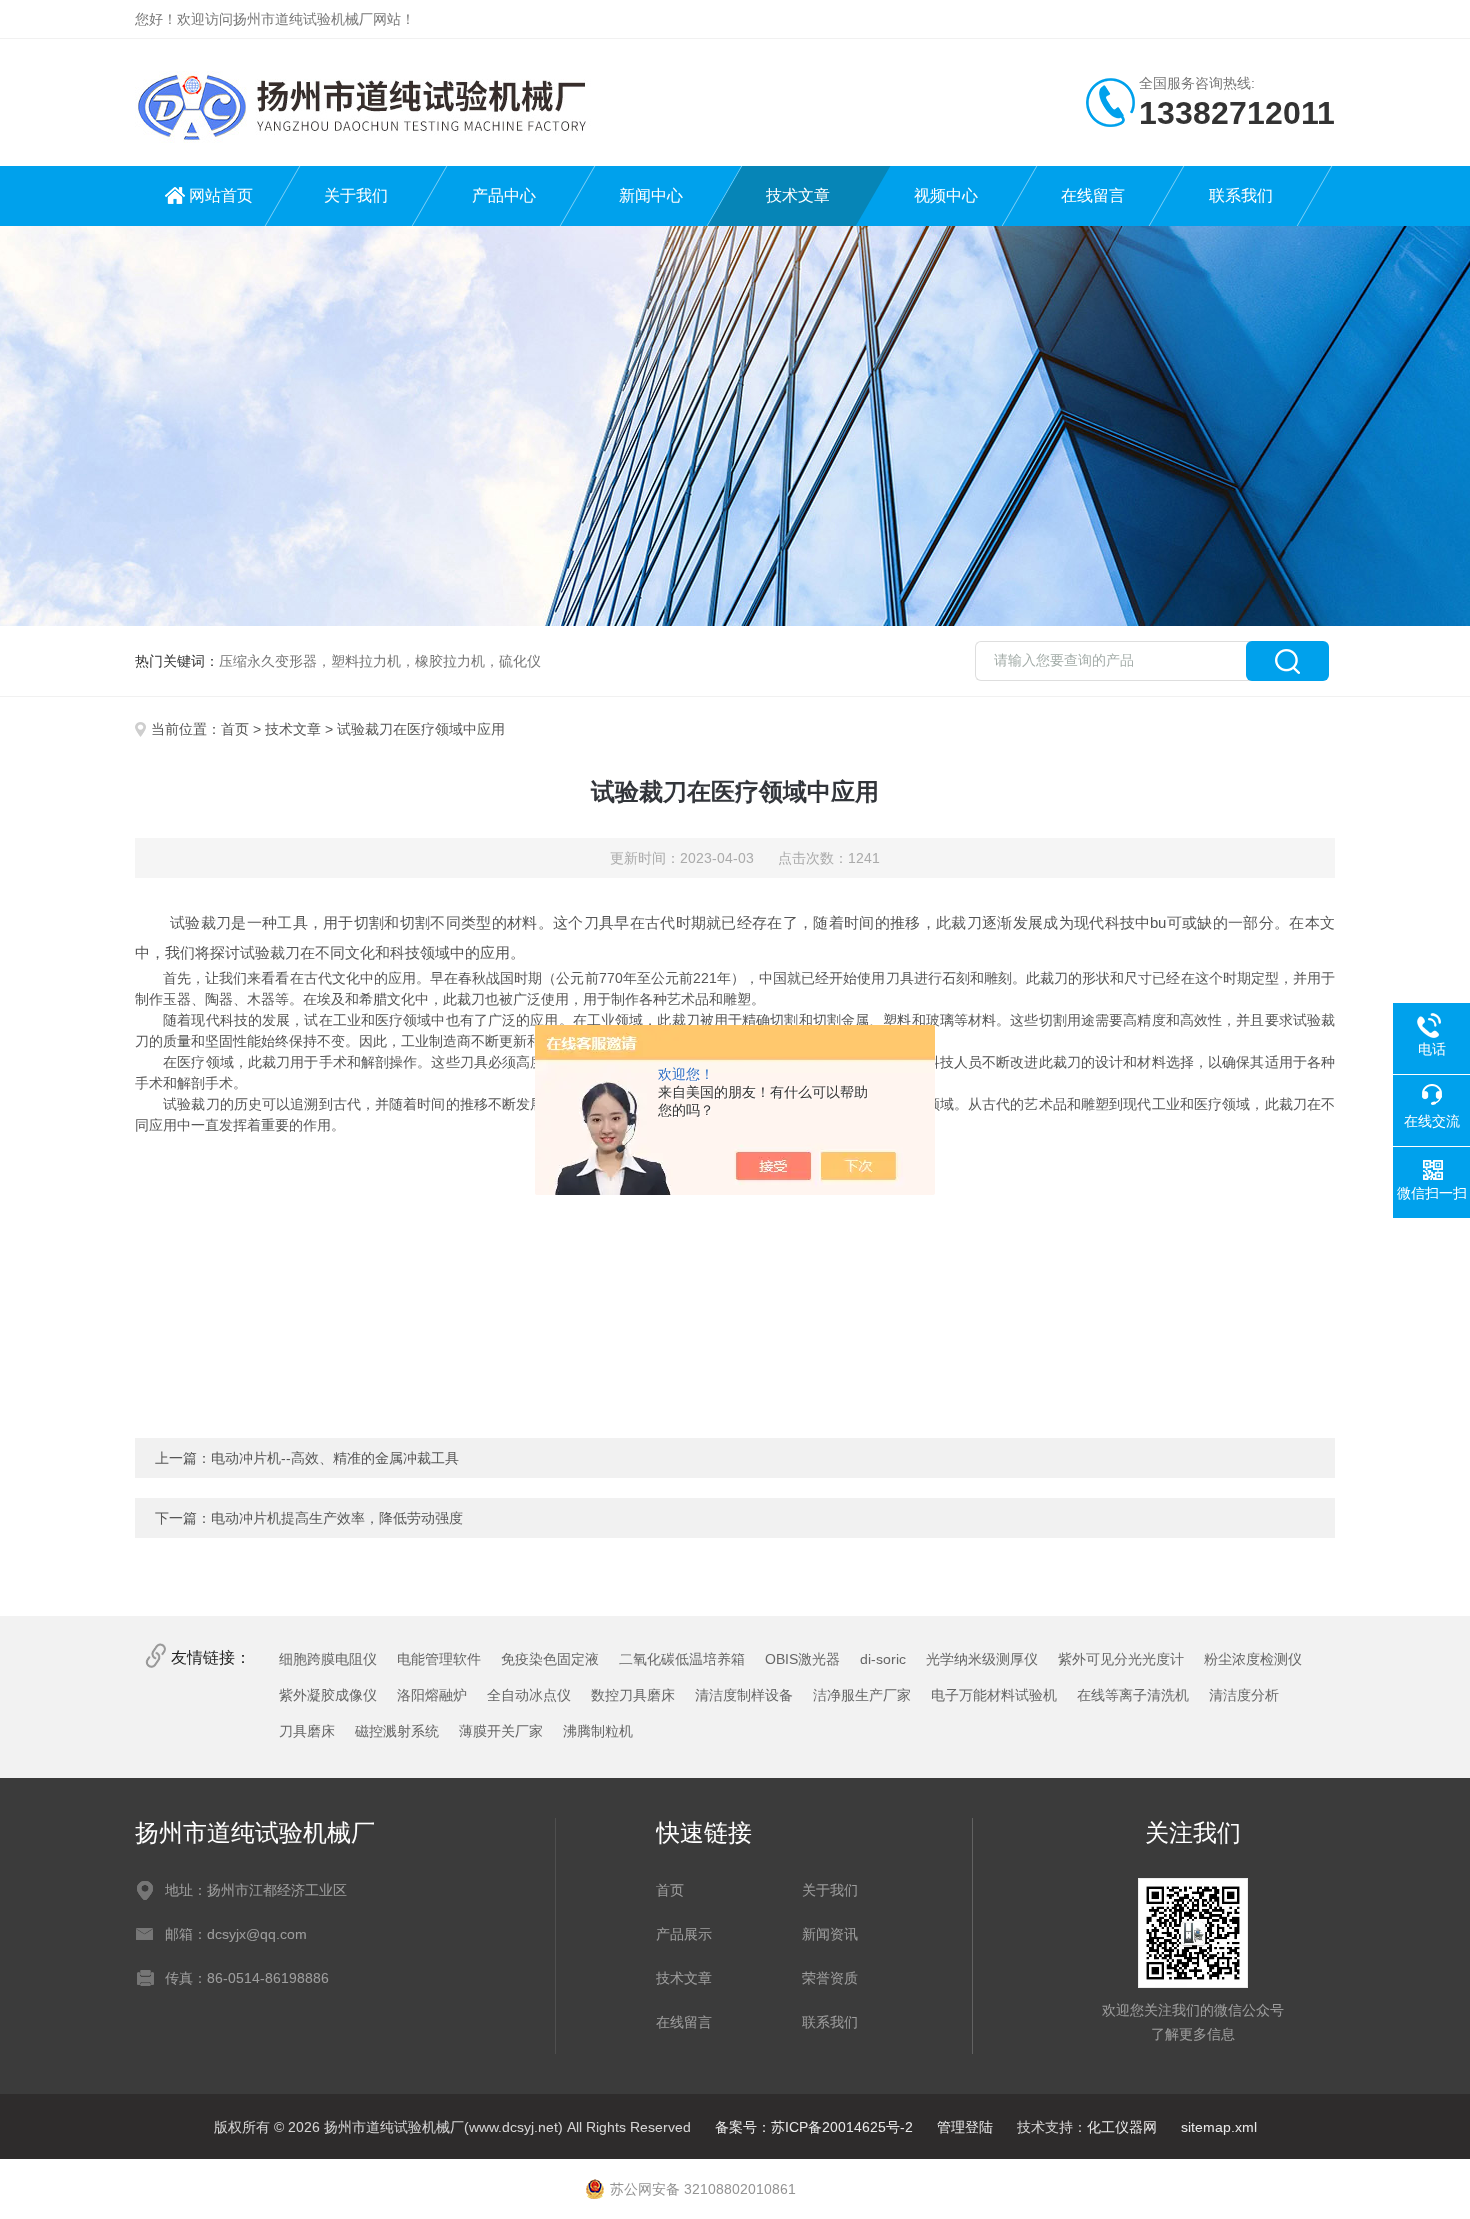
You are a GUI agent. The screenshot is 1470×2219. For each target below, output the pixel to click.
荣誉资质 (830, 1978)
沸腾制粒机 (598, 1731)
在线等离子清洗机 (1133, 1695)
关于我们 (356, 195)
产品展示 (684, 1934)
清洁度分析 (1244, 1695)
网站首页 (221, 195)
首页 (235, 729)
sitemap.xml (1219, 2127)
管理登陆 (965, 2127)
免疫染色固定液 (550, 1659)
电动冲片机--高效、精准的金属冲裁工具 (335, 1458)
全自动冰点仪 (529, 1695)
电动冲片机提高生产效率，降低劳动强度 (337, 1518)
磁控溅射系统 (397, 1731)
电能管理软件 (439, 1659)
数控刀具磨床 (633, 1695)
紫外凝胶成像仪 (328, 1695)
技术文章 (798, 195)
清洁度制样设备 (744, 1695)
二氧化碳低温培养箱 (682, 1659)
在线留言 (1093, 195)
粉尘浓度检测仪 (1253, 1659)
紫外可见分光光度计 (1121, 1659)
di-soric (883, 1659)
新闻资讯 (830, 1934)
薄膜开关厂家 (501, 1731)
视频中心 (946, 195)
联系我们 (1241, 195)
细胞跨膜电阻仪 (328, 1659)
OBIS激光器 (802, 1659)
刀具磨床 (307, 1731)
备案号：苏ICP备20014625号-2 (814, 2127)
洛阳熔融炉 (432, 1695)
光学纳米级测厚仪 (982, 1659)
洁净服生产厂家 (862, 1695)
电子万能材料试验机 (994, 1695)
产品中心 (504, 195)
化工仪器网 (1122, 2127)
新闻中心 (651, 195)
